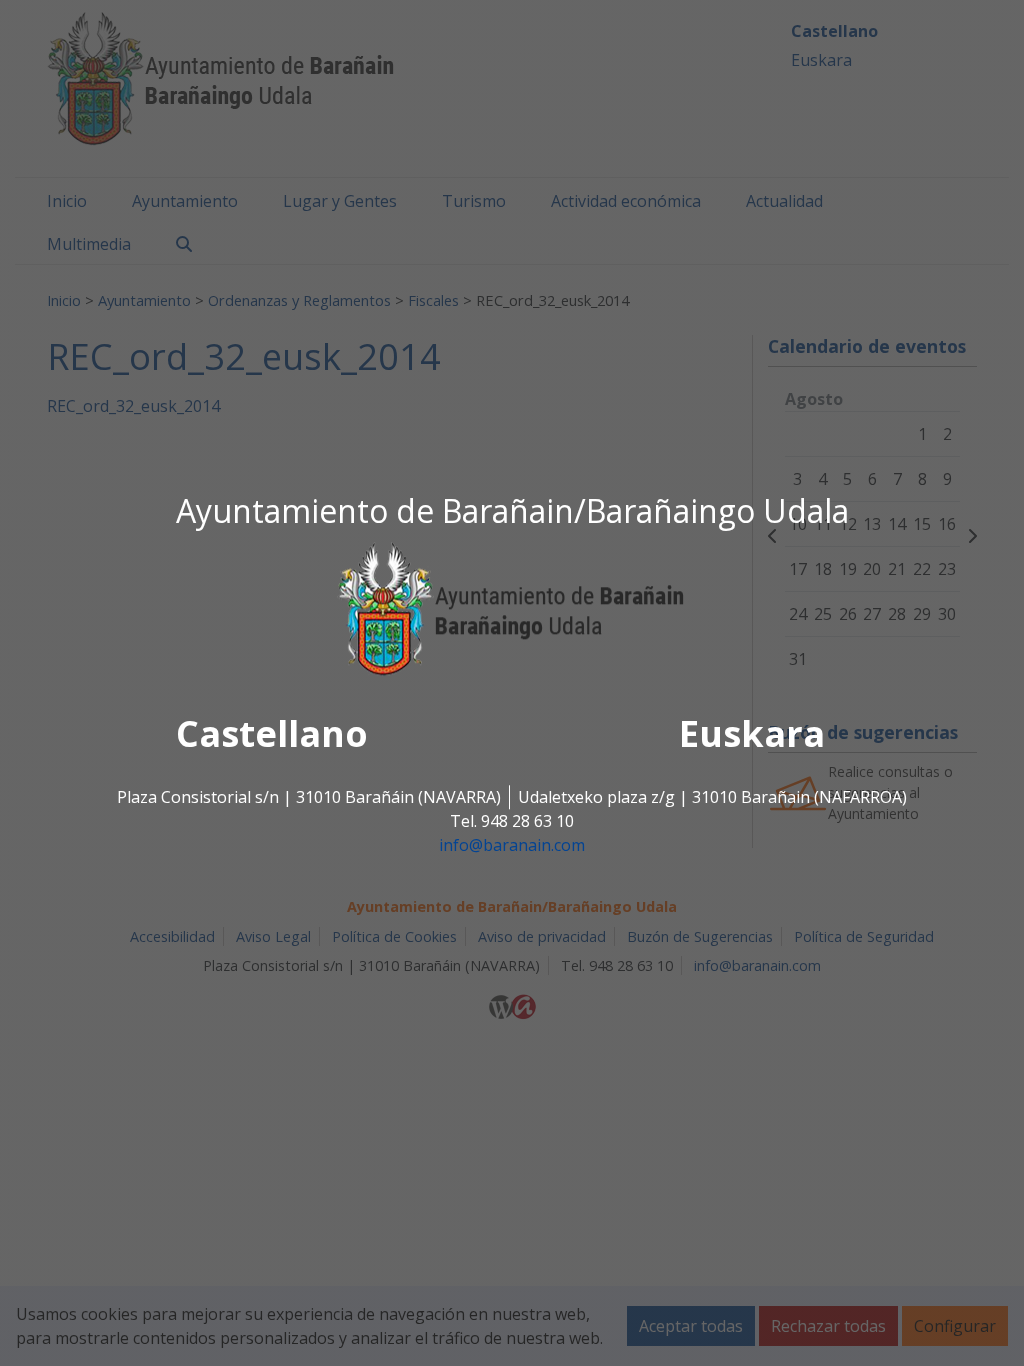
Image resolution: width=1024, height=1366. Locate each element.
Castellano (272, 734)
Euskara (752, 734)
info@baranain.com (512, 846)
